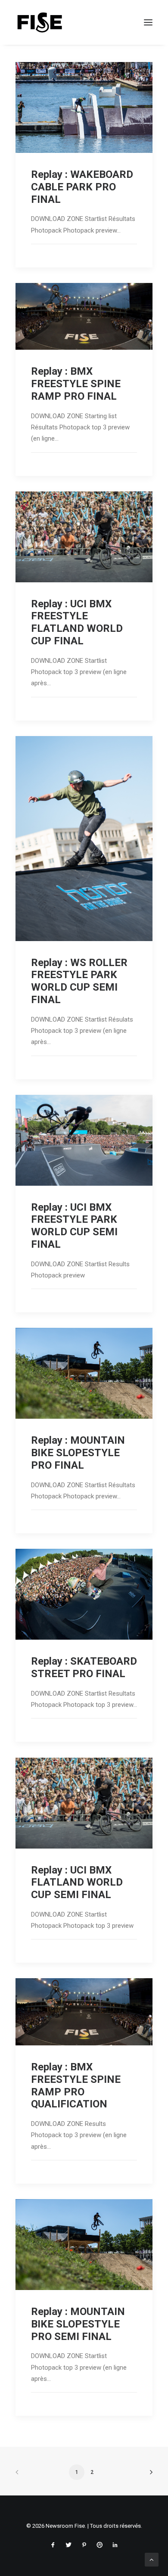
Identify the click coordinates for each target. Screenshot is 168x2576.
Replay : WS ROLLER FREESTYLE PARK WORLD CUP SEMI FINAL (79, 981)
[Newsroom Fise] (40, 22)
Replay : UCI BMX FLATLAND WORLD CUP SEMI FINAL (77, 1883)
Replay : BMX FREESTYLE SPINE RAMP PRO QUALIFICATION (76, 2085)
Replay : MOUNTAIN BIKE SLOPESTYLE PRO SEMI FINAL (78, 2324)
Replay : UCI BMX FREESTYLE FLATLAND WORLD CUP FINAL (77, 622)
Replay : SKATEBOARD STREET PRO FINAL (84, 1667)
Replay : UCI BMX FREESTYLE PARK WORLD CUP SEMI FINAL (74, 1226)
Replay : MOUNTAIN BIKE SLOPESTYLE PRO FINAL (78, 1453)
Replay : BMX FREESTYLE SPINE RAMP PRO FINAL (76, 384)
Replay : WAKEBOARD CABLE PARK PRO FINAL (82, 187)
